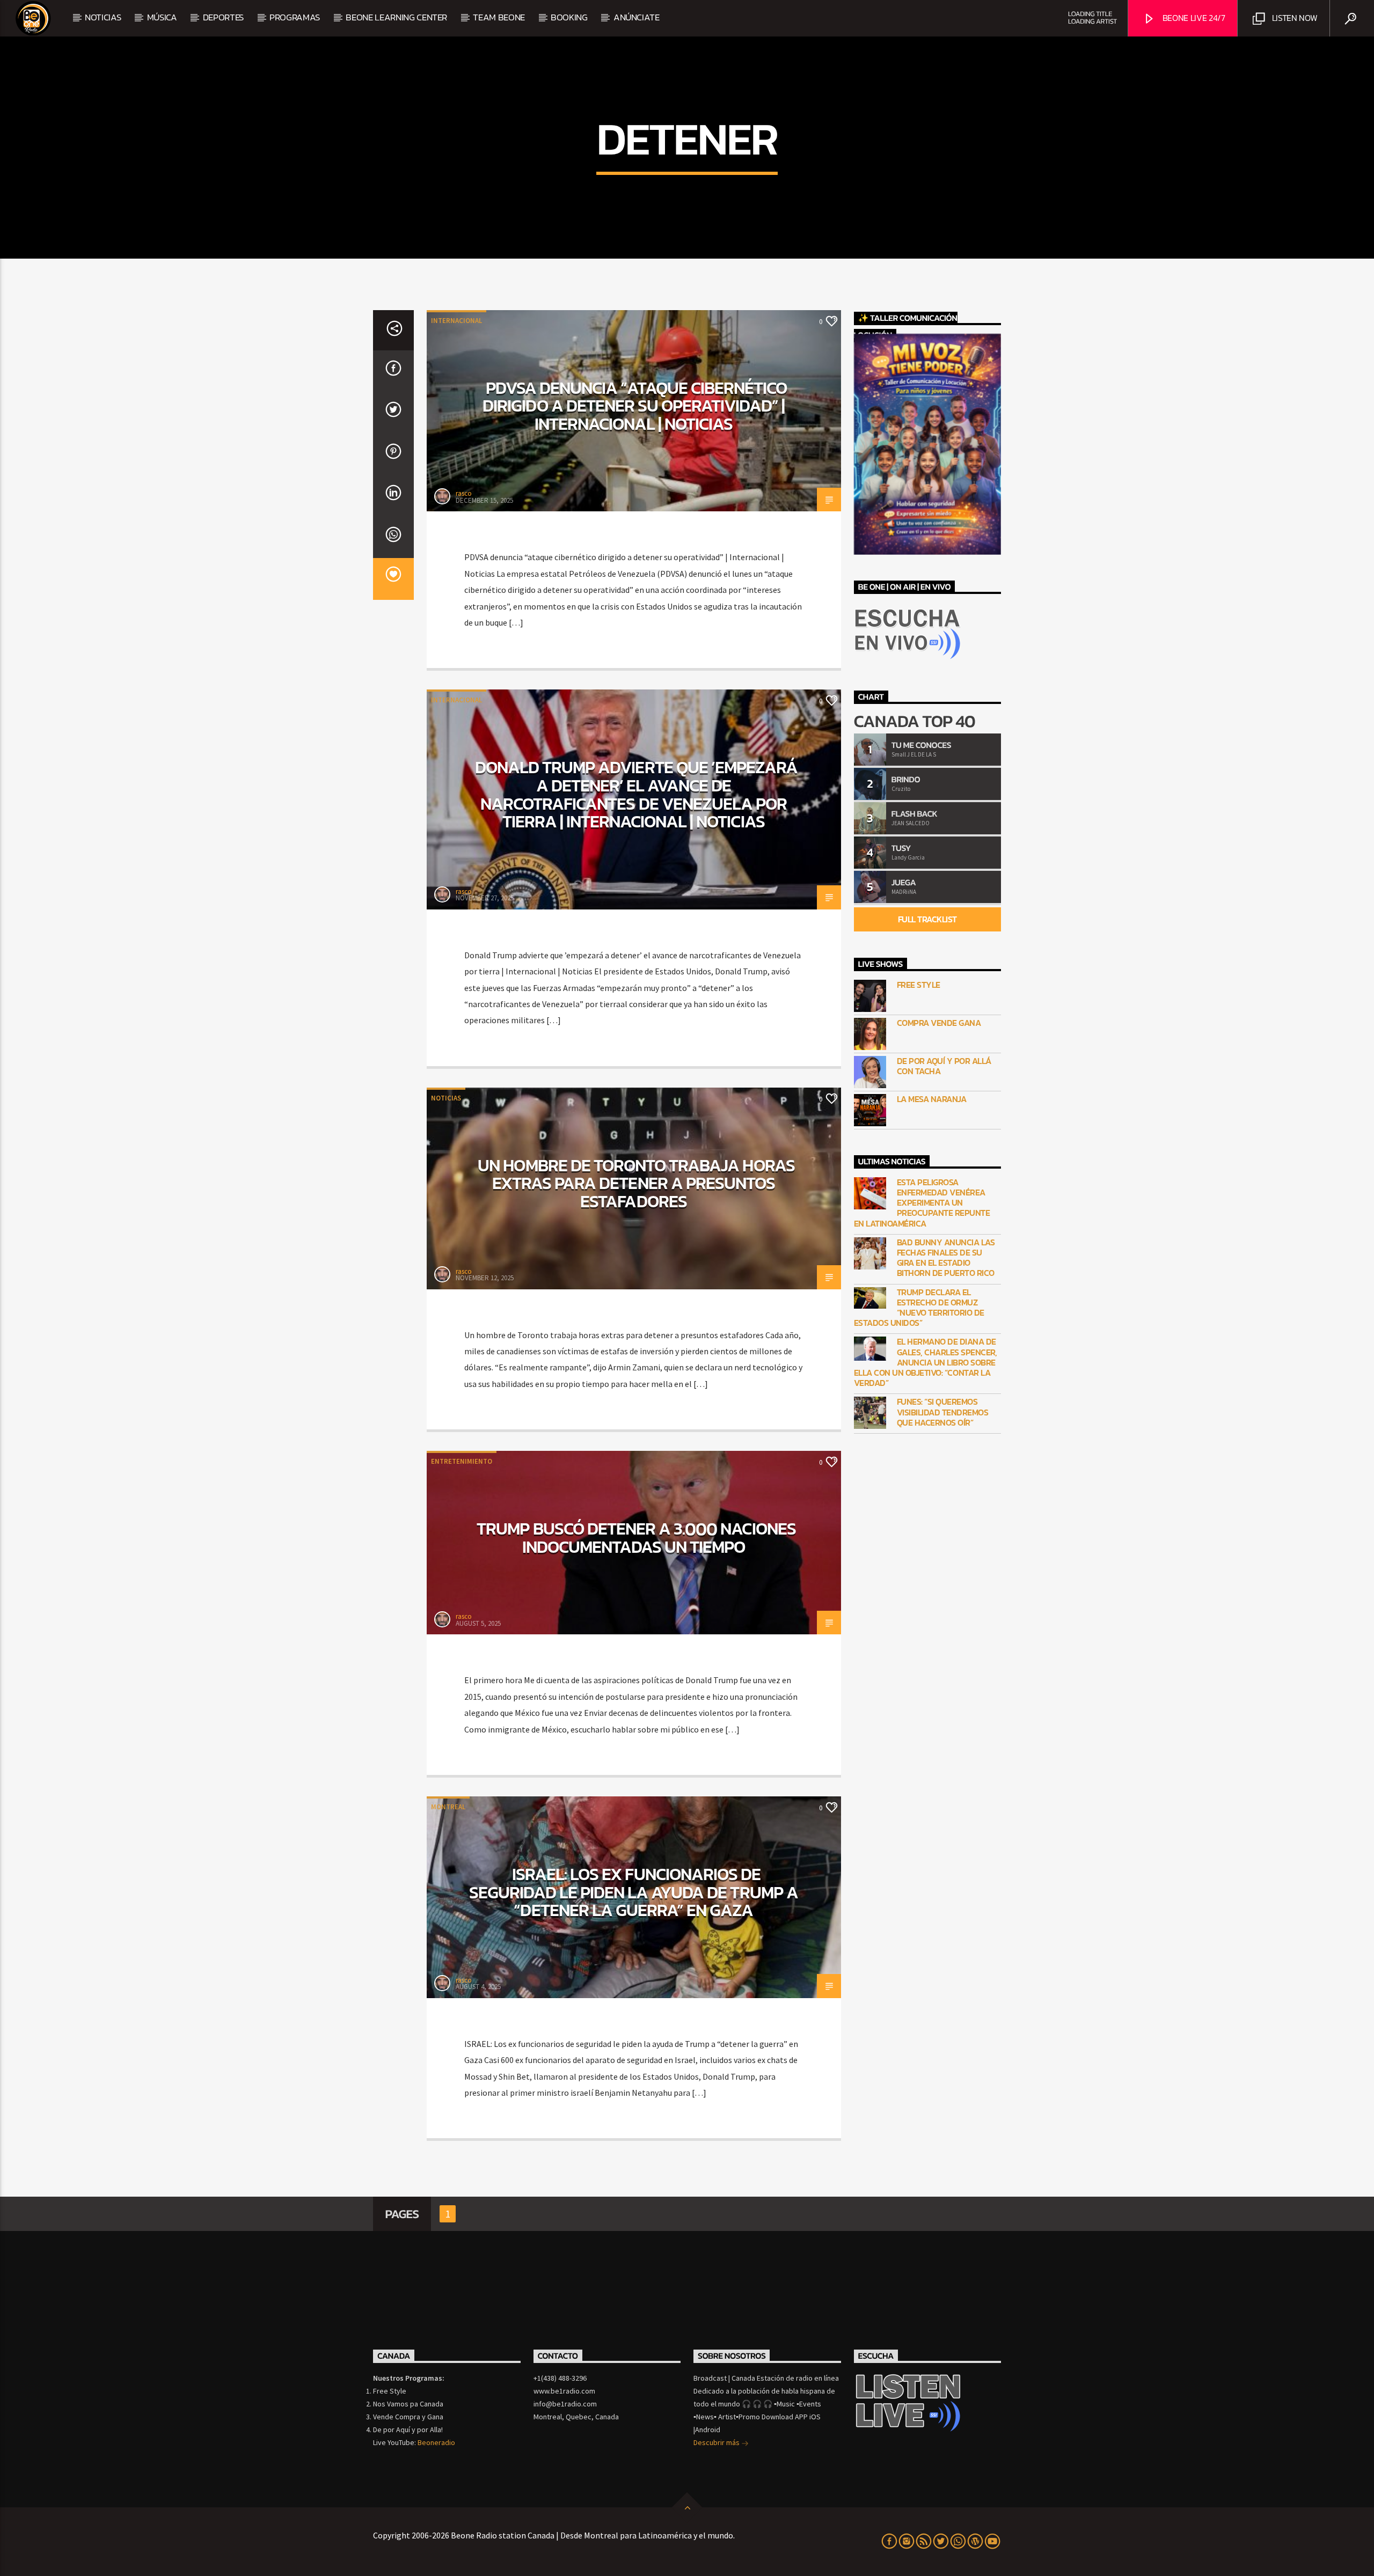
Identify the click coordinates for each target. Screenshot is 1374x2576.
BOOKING (569, 17)
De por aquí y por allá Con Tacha (944, 1066)
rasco (464, 493)
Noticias (103, 17)
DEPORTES (223, 17)
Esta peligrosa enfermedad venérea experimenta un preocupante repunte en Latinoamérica (922, 1203)
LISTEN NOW (1293, 18)
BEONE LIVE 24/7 (1193, 18)
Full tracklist (927, 919)
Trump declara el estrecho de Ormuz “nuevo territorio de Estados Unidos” (919, 1308)
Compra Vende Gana (939, 1023)
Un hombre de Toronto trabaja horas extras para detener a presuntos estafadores (636, 1183)
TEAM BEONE (499, 17)
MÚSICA (162, 17)
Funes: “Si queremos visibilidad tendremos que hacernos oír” (943, 1412)
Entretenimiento (462, 1461)
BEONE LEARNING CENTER (396, 17)
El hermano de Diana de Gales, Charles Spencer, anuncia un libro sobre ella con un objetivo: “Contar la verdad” (926, 1362)
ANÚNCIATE (637, 17)
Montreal (448, 1807)
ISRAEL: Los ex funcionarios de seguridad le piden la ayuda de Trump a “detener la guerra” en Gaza (634, 1892)
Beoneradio (436, 2442)
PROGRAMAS (295, 17)
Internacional (456, 321)
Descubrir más (717, 2442)
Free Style (919, 985)
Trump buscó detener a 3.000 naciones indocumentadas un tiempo (636, 1538)
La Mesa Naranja (932, 1099)
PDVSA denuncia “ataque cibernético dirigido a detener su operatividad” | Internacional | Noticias (635, 406)
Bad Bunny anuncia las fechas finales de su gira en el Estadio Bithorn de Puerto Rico (946, 1258)
